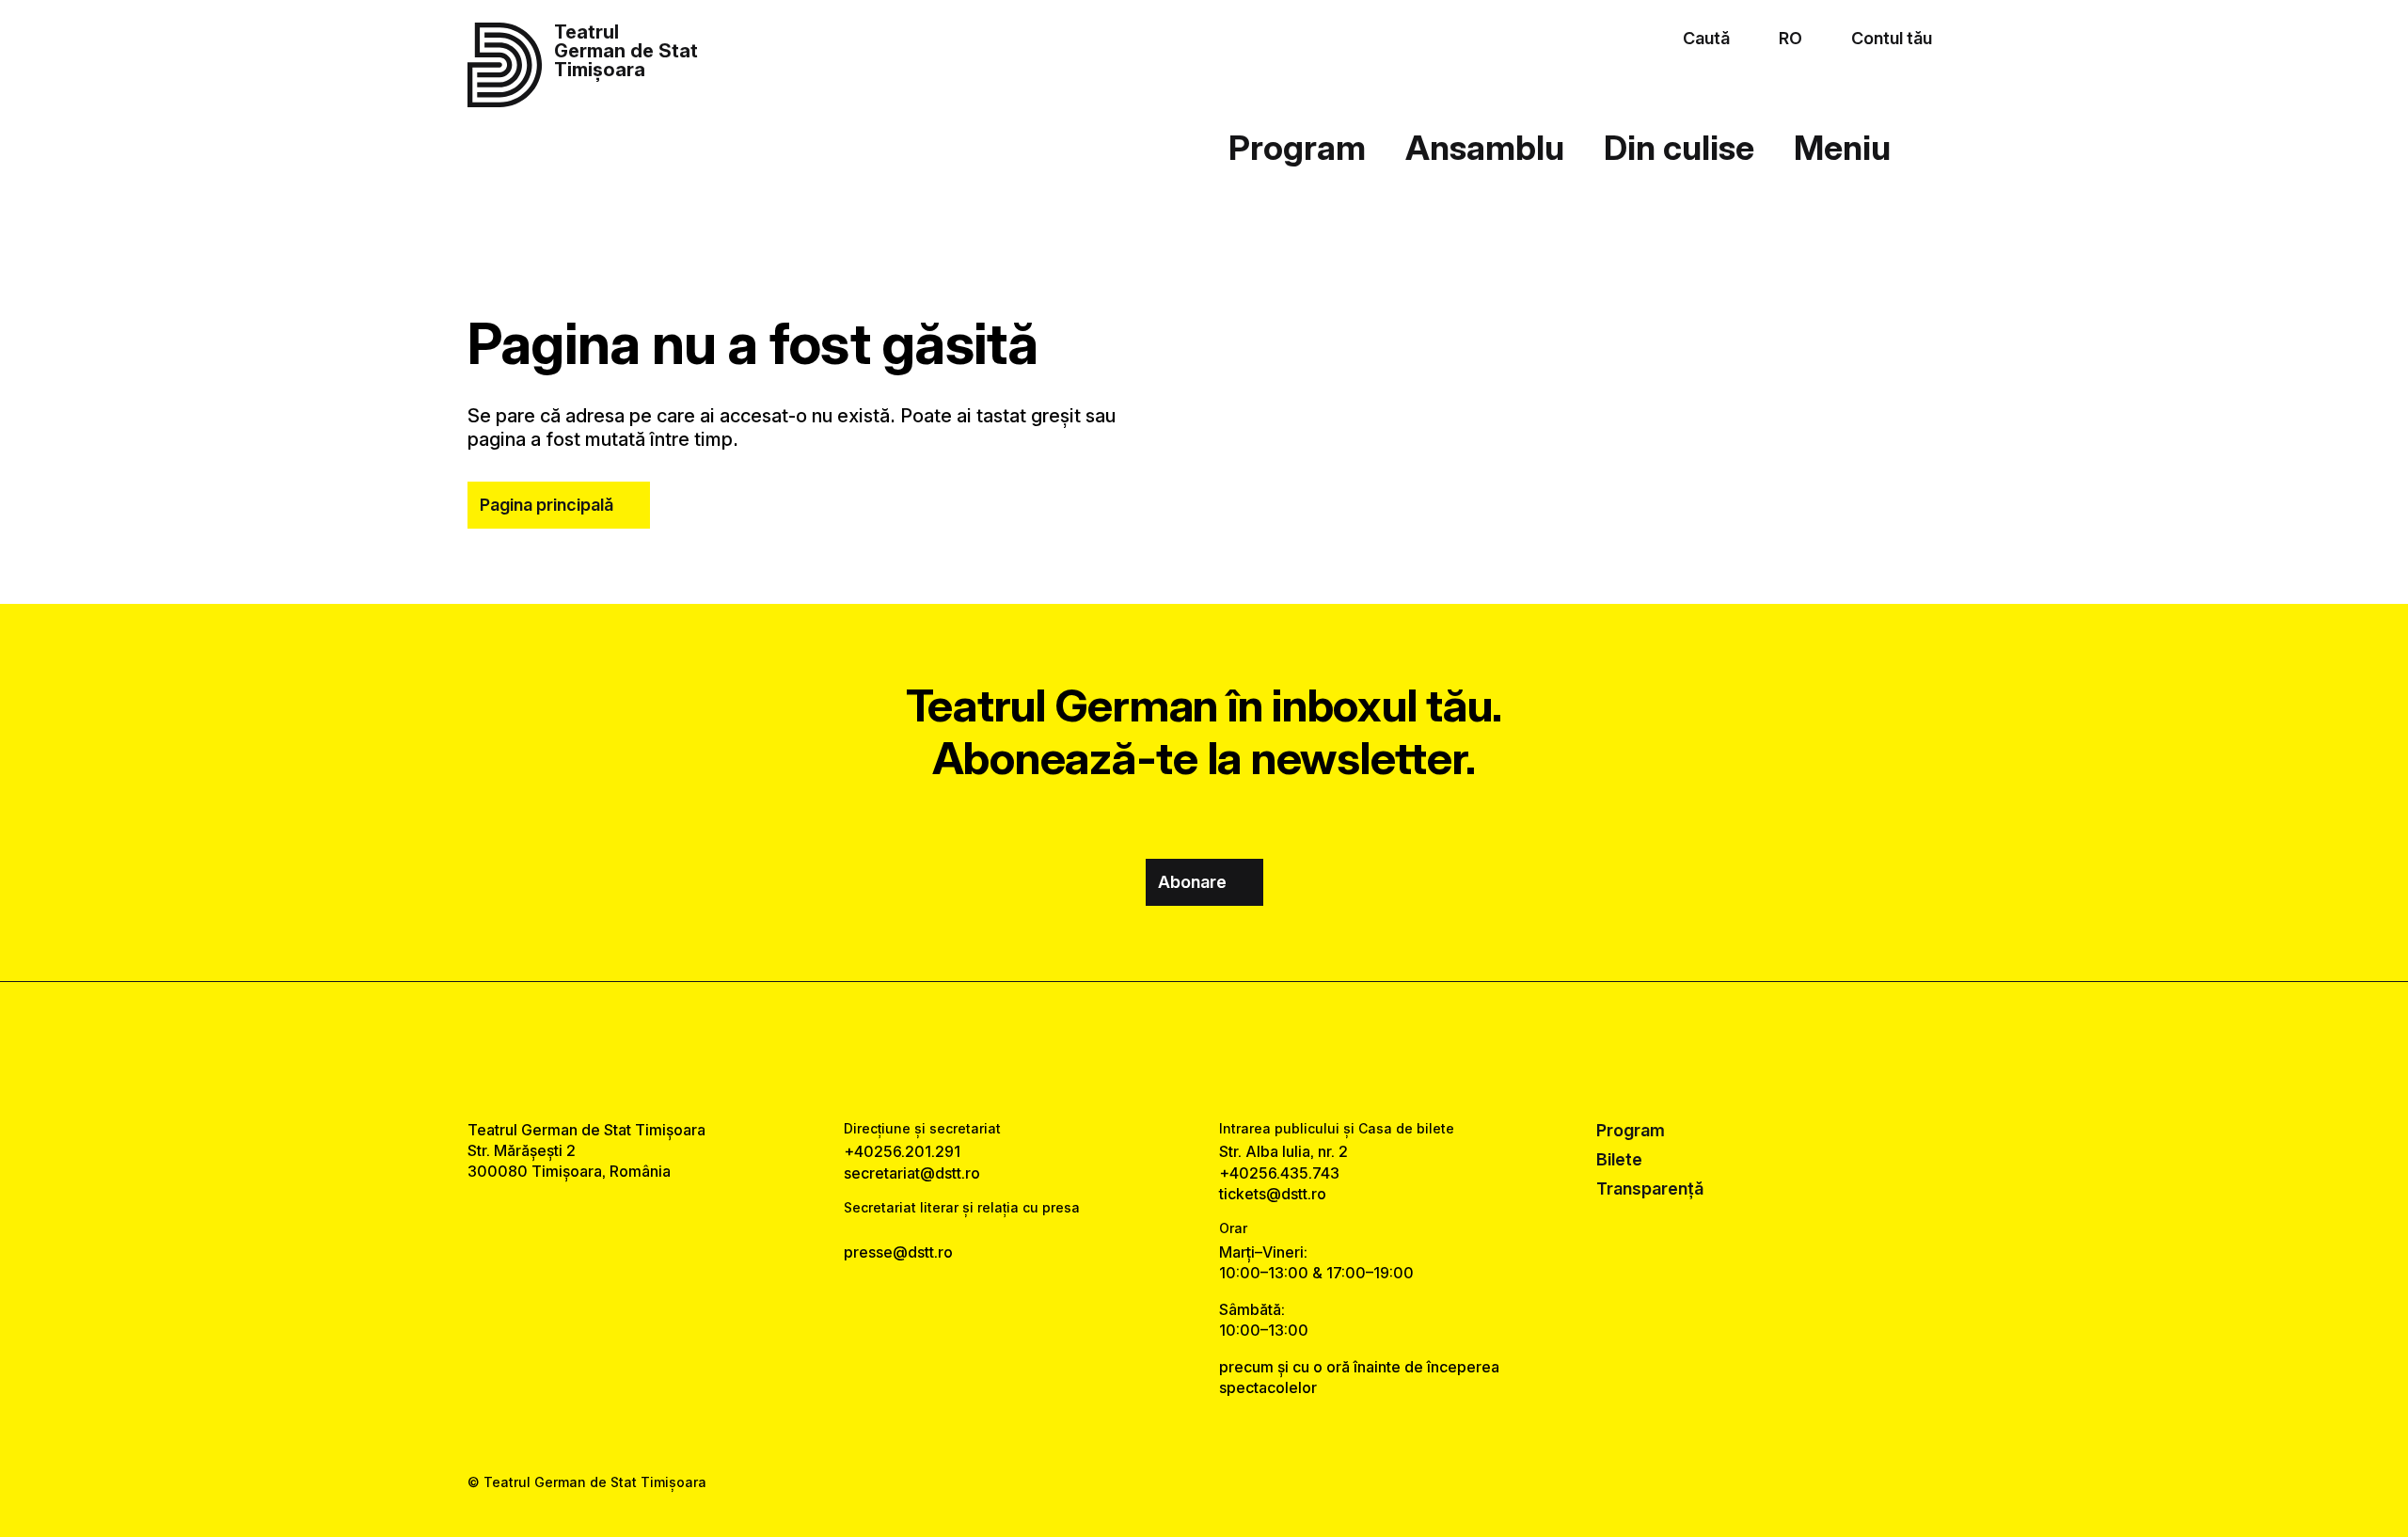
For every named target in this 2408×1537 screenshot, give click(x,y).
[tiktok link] (1262, 1051)
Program (1297, 148)
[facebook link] (1146, 1051)
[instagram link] (1204, 1051)
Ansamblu (1485, 148)
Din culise (1679, 148)
